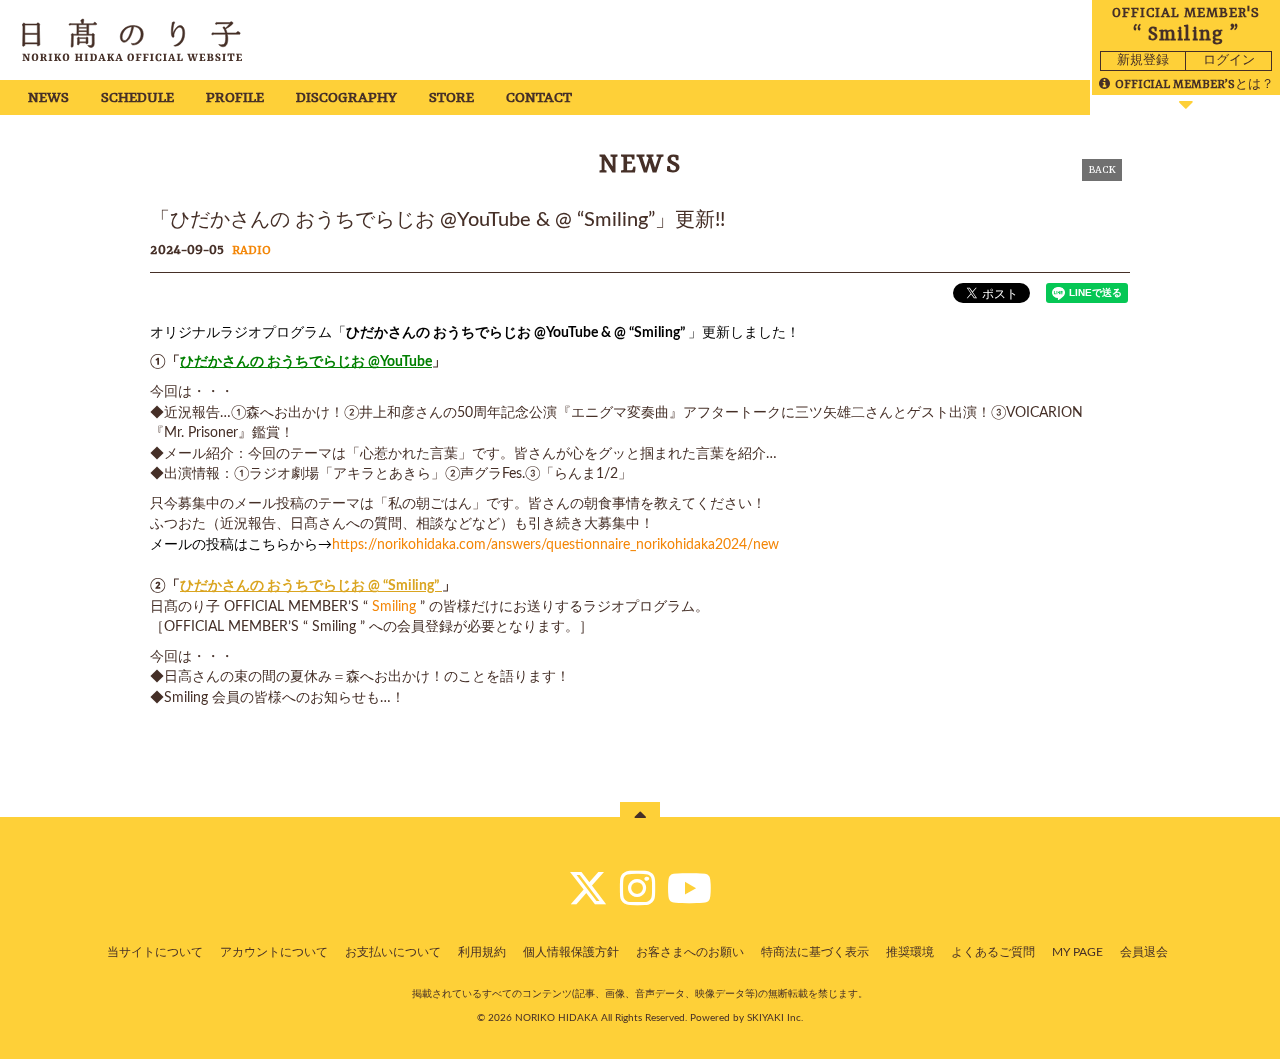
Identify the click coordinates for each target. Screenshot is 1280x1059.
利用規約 (482, 952)
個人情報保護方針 (571, 952)
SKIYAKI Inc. (775, 1018)
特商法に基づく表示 (815, 952)
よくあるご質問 (993, 952)
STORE (451, 98)
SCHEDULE (137, 98)
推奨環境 (910, 952)
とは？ (1194, 84)
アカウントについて (274, 952)
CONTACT (539, 98)
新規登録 (1143, 60)
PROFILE (235, 98)
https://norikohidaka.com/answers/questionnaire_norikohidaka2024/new (555, 545)
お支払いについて (393, 952)
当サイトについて (155, 952)
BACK (1102, 170)
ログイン (1229, 60)
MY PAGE (1077, 952)
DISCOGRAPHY (346, 98)
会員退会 (1144, 952)
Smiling (394, 607)
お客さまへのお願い (690, 952)
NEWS (48, 98)
